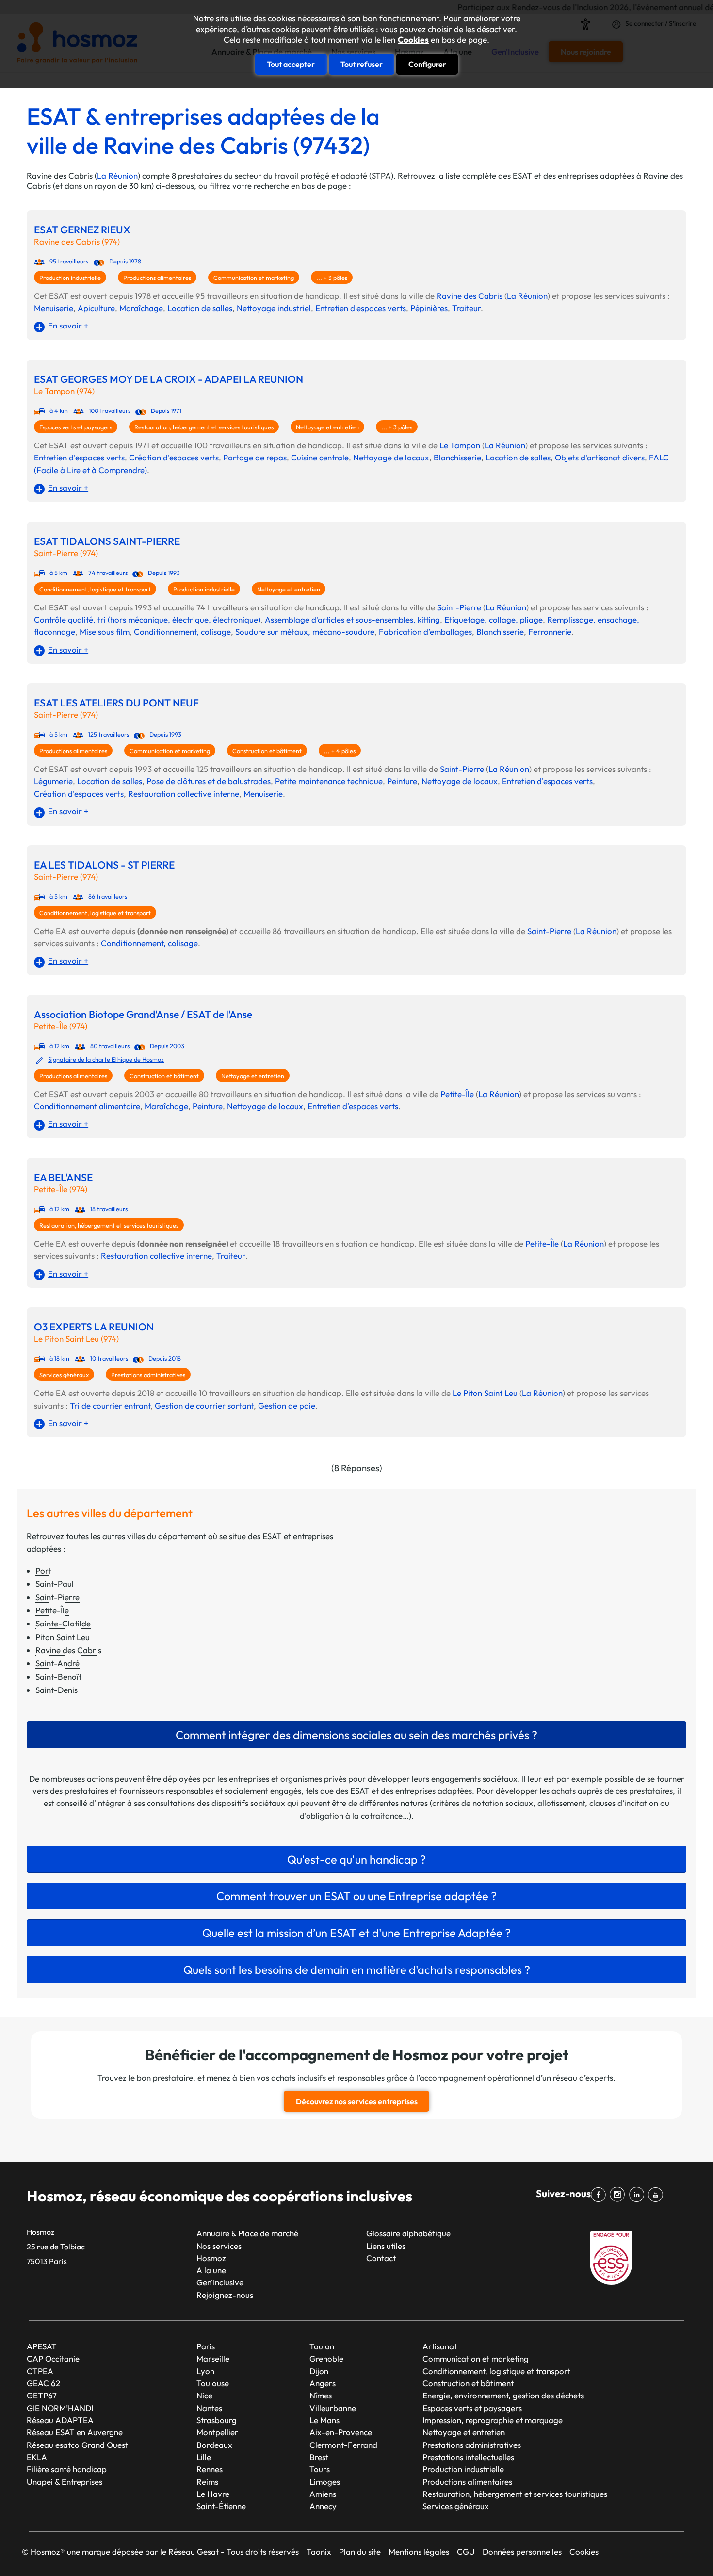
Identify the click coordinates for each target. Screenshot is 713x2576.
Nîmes (321, 2395)
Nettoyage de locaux (391, 457)
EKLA (37, 2457)
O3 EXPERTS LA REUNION (94, 1327)
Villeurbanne (333, 2408)
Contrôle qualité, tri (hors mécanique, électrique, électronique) (147, 619)
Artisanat (440, 2346)
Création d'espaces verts (174, 457)
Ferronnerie (550, 632)
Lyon (205, 2371)
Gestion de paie (287, 1405)
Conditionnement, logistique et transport (95, 589)
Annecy (323, 2506)
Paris (206, 2346)
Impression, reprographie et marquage (493, 2420)
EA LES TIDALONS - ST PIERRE (104, 865)
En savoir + (68, 325)
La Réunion (117, 175)
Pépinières (429, 308)
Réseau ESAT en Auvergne (75, 2432)
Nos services (219, 2246)
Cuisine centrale (320, 457)
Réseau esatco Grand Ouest (77, 2445)
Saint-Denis (57, 1690)
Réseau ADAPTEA (60, 2420)
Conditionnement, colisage (182, 632)
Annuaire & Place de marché (247, 2233)
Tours (320, 2469)
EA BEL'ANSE (63, 1177)
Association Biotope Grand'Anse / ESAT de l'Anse (143, 1014)
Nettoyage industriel (274, 308)
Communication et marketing (254, 278)
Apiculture (96, 308)
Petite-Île (457, 1094)
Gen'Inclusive (220, 2282)
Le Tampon (460, 445)
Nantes (209, 2408)
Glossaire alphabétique (408, 2233)
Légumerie (53, 781)
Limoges (325, 2482)
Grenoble (326, 2358)
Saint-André (57, 1663)
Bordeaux (214, 2445)
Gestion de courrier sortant (204, 1405)
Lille (204, 2457)
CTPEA (40, 2371)
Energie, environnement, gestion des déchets (503, 2395)
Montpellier (217, 2432)
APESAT (42, 2346)
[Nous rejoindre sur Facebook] (600, 2195)
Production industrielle (70, 278)
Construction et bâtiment (267, 751)
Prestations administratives (148, 1375)
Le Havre (213, 2494)
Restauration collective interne (184, 794)
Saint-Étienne (221, 2506)
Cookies (413, 40)
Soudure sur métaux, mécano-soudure (305, 632)
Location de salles (200, 308)
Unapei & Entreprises (65, 2482)
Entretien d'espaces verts (361, 308)
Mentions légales (419, 2551)
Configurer (427, 64)
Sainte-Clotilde (63, 1623)
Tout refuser (362, 64)
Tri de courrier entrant (110, 1405)
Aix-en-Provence (341, 2432)
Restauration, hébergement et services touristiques (204, 427)
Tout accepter (291, 64)
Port (43, 1570)
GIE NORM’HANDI (60, 2408)
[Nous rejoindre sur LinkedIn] (638, 2195)
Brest (319, 2457)
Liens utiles (386, 2246)
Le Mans (324, 2420)
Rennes (210, 2469)
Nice (204, 2395)
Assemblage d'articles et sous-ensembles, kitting (352, 619)
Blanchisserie (457, 457)
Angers (323, 2383)
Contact (381, 2258)
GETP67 (42, 2395)
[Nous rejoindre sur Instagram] (619, 2195)
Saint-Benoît (58, 1677)
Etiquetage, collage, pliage (494, 619)
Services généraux (64, 1375)
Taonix (319, 2551)
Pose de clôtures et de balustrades (209, 781)
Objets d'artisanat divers (600, 457)
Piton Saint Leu (63, 1637)
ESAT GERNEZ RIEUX (82, 230)
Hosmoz (211, 2258)
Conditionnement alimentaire (87, 1106)
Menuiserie (54, 308)
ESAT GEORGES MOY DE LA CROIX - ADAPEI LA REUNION (169, 379)
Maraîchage (141, 308)
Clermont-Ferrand (343, 2445)
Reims (207, 2482)
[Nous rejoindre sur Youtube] (657, 2195)
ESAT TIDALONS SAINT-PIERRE (107, 541)
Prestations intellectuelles (468, 2457)
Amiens (323, 2494)
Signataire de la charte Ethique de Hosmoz (106, 1059)
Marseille (213, 2358)
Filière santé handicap (67, 2469)
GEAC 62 (43, 2383)
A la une (211, 2270)
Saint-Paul (55, 1583)
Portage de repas (255, 457)
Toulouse (213, 2383)
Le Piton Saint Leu (485, 1393)
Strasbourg (217, 2420)
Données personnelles (522, 2551)
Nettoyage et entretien (327, 427)
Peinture (402, 781)
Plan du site (360, 2551)
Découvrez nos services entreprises (357, 2101)
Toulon (322, 2346)
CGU (466, 2551)
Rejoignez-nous (225, 2295)
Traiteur (466, 308)
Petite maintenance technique (329, 781)
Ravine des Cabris (470, 296)
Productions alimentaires (157, 278)
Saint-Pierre (459, 607)
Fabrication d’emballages (425, 632)
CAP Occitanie (53, 2358)
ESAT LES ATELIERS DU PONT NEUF (116, 703)
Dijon (319, 2371)
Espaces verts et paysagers (76, 427)
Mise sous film (105, 632)
